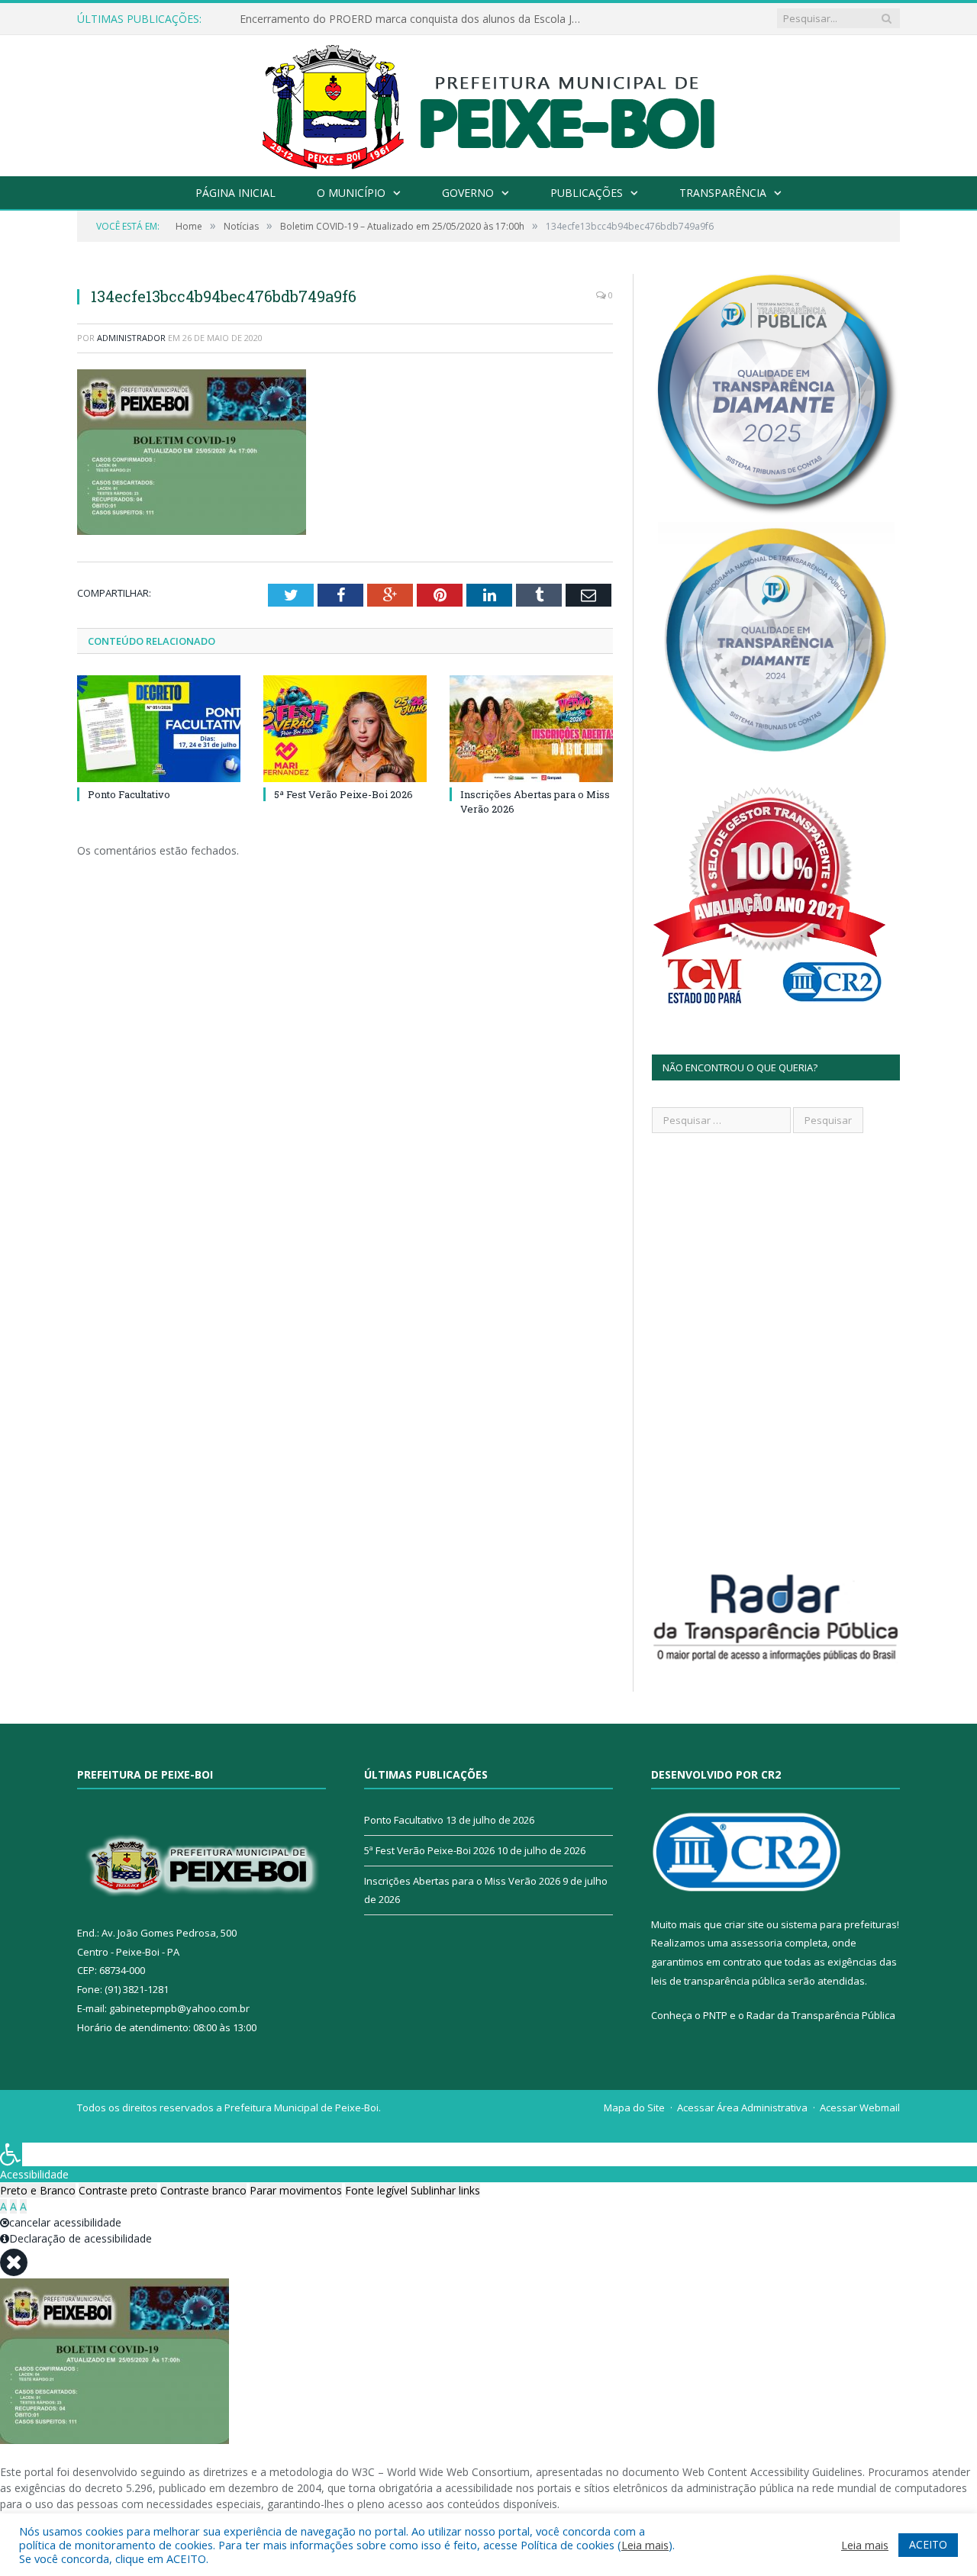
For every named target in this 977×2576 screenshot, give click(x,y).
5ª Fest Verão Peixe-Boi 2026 (343, 794)
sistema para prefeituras (839, 1924)
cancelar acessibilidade (65, 2222)
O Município (351, 193)
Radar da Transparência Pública (821, 2015)
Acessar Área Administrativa (742, 2107)
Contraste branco (203, 2190)
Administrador (131, 338)
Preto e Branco (38, 2190)
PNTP (715, 2015)
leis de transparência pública (718, 1981)
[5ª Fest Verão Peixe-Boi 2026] (345, 729)
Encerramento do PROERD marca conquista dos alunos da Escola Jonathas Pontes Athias (415, 19)
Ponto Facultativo (129, 794)
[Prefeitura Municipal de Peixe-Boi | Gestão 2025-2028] (489, 102)
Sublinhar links (445, 2190)
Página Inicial (235, 193)
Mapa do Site (634, 2107)
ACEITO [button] (928, 2544)
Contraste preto (118, 2190)
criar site (744, 1924)
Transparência (723, 193)
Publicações (587, 193)
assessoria (756, 1943)
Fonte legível (376, 2190)
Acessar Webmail (860, 2107)
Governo (468, 193)
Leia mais (645, 2545)
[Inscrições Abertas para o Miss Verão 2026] (531, 729)
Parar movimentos (296, 2190)
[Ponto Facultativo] (159, 729)
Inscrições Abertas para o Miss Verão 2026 (462, 1881)
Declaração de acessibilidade (81, 2238)
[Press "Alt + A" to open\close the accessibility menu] (11, 2154)
